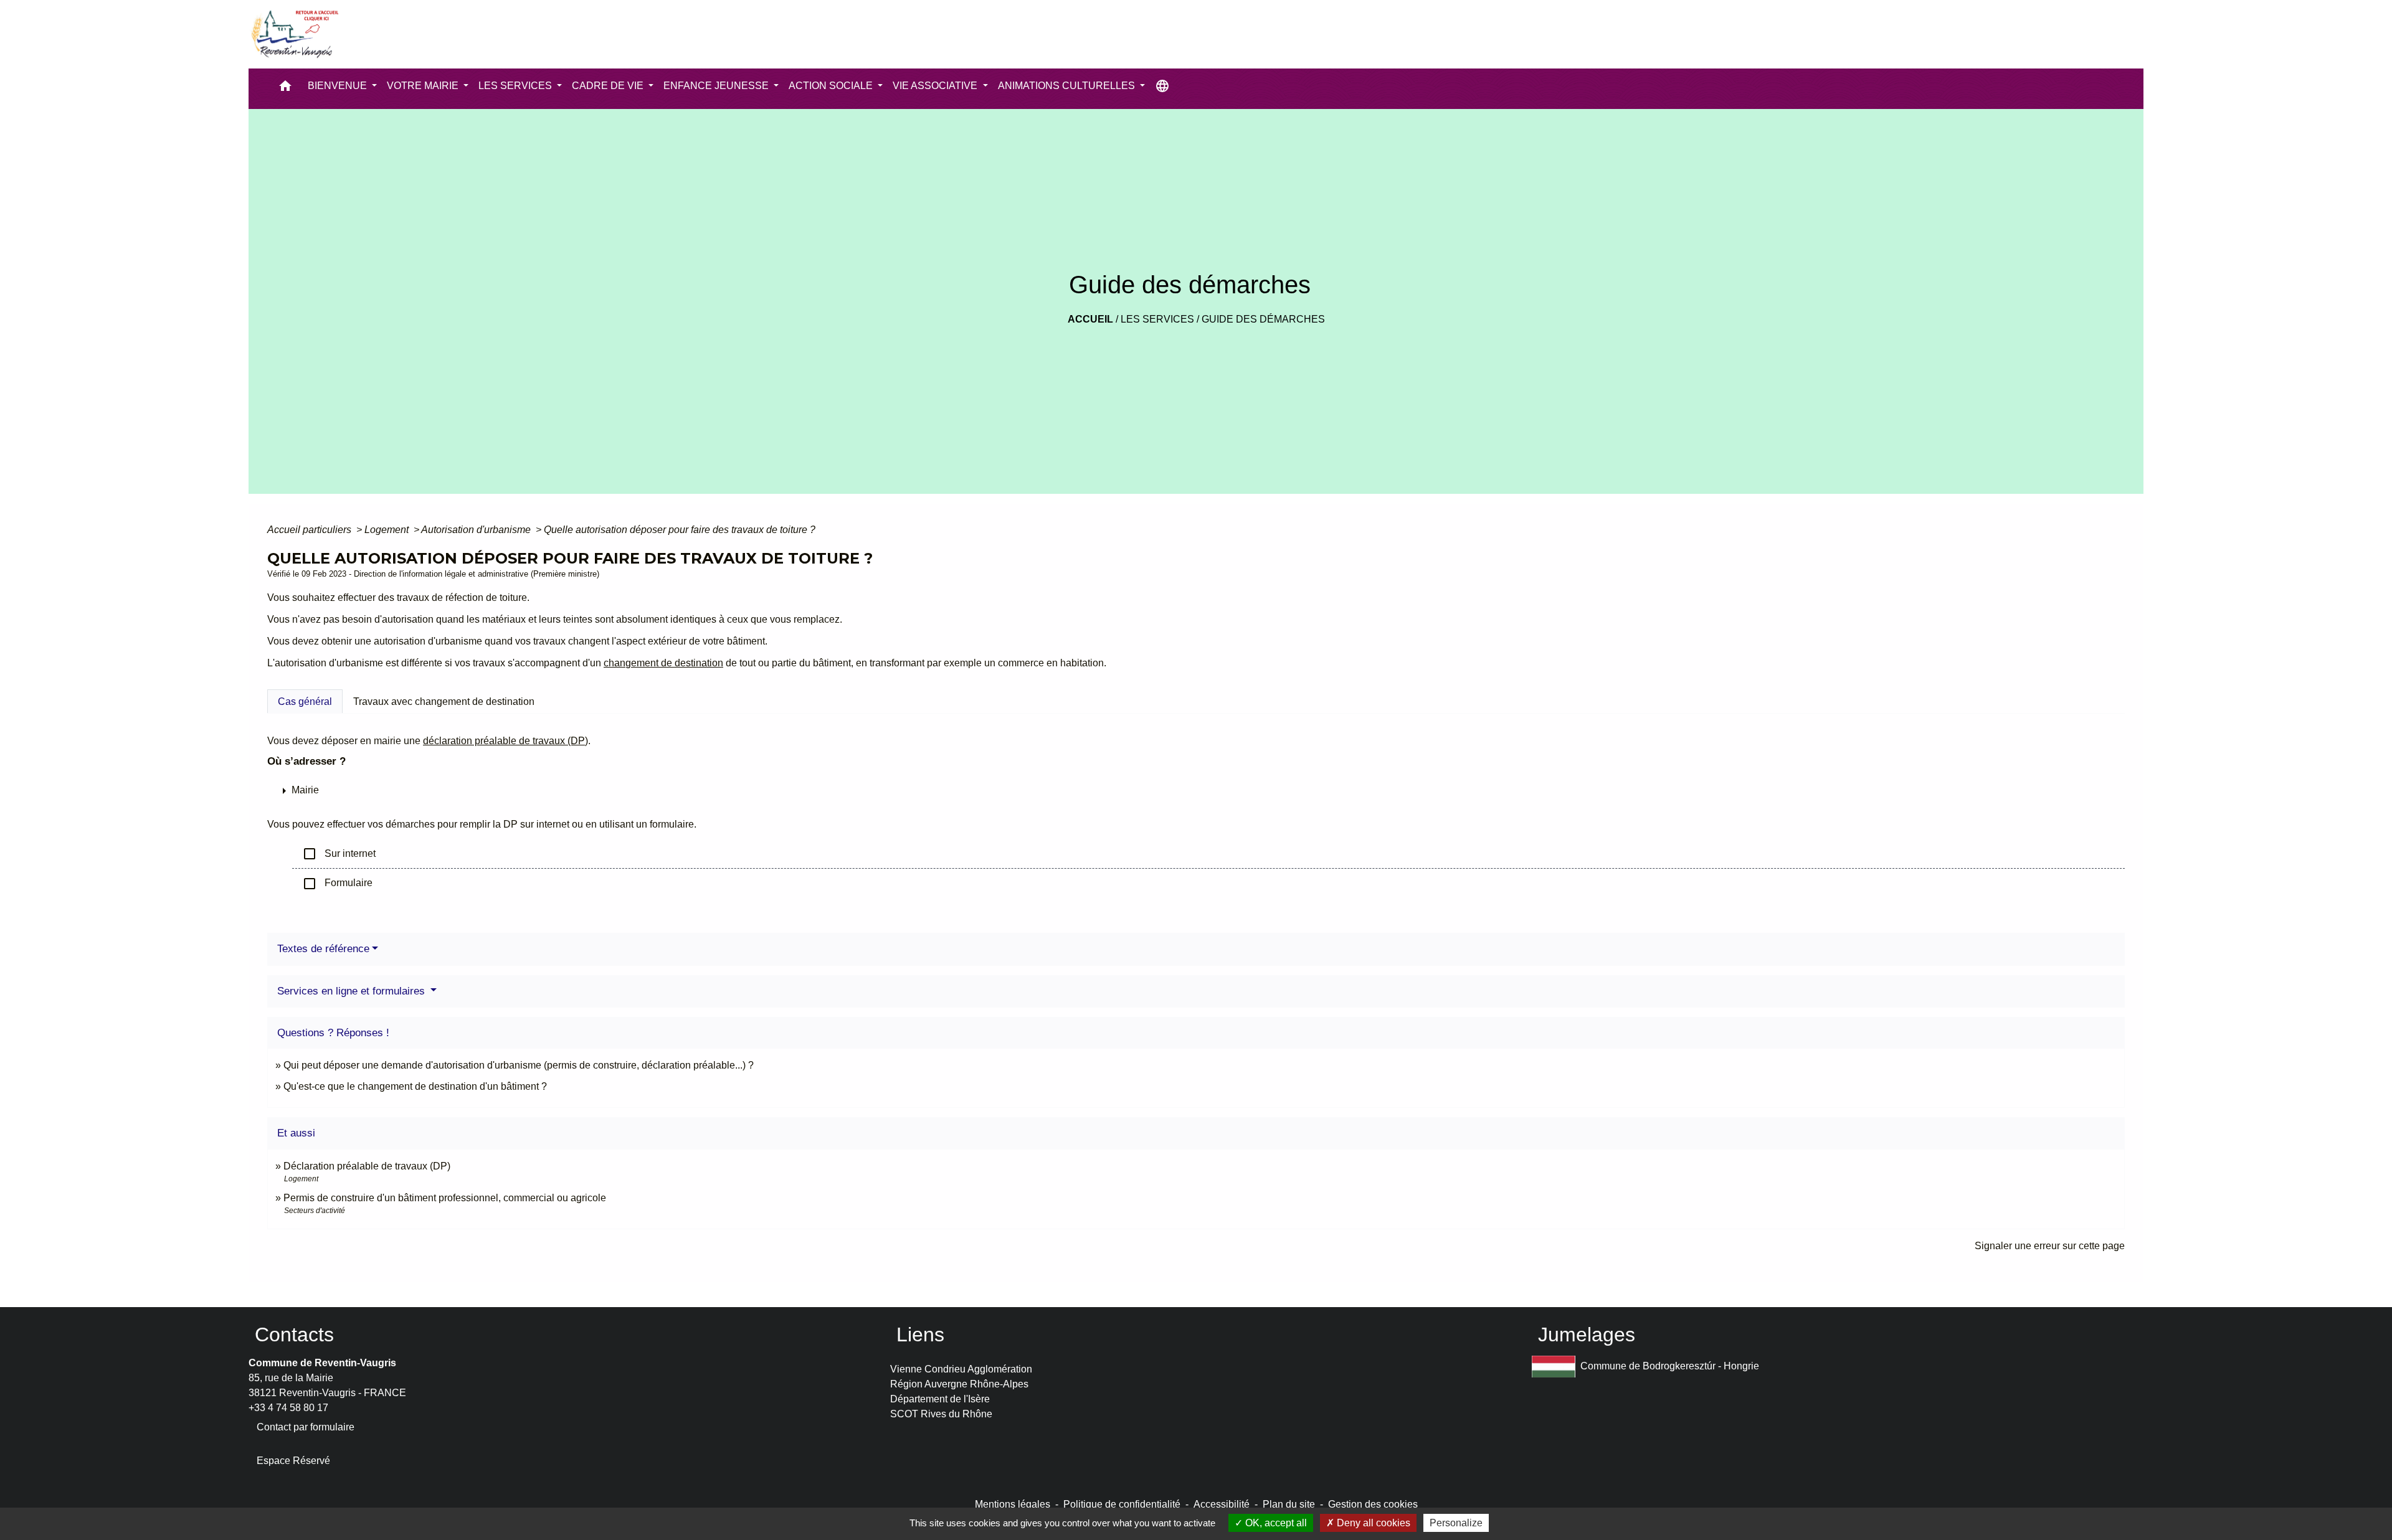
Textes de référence (323, 949)
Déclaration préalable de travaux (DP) (367, 1166)
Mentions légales (1013, 1504)
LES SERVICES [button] (516, 86)
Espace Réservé (293, 1461)
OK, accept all (1275, 1523)
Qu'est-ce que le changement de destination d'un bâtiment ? (415, 1086)
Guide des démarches (1263, 319)
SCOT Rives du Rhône (941, 1414)
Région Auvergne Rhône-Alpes (959, 1384)
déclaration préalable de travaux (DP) (505, 741)
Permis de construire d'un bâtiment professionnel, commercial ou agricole (445, 1198)
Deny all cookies (1372, 1523)
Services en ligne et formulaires (353, 991)
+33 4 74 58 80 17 (288, 1408)
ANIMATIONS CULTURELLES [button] (1068, 86)
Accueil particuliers (311, 530)
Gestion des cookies (1373, 1504)
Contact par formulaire (306, 1427)
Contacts (294, 1335)
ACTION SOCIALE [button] (832, 86)
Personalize (1456, 1523)
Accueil (1090, 319)
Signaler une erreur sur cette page (2050, 1246)
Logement (388, 530)
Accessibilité (1222, 1504)
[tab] (305, 701)
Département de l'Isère (940, 1399)
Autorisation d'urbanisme (477, 530)
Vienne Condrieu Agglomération (961, 1369)
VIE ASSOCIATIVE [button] (936, 86)
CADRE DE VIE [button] (609, 86)
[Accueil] (294, 34)
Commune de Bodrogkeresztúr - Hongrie (1670, 1366)
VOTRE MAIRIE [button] (424, 86)
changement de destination (663, 663)
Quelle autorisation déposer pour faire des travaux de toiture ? (680, 530)
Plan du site (1289, 1504)
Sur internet (339, 854)
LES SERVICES (1157, 319)
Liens (920, 1335)
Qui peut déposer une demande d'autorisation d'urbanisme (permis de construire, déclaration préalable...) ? (519, 1065)
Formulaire (337, 884)
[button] (285, 89)
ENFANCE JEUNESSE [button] (717, 86)
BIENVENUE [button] (339, 86)
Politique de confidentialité (1122, 1504)
